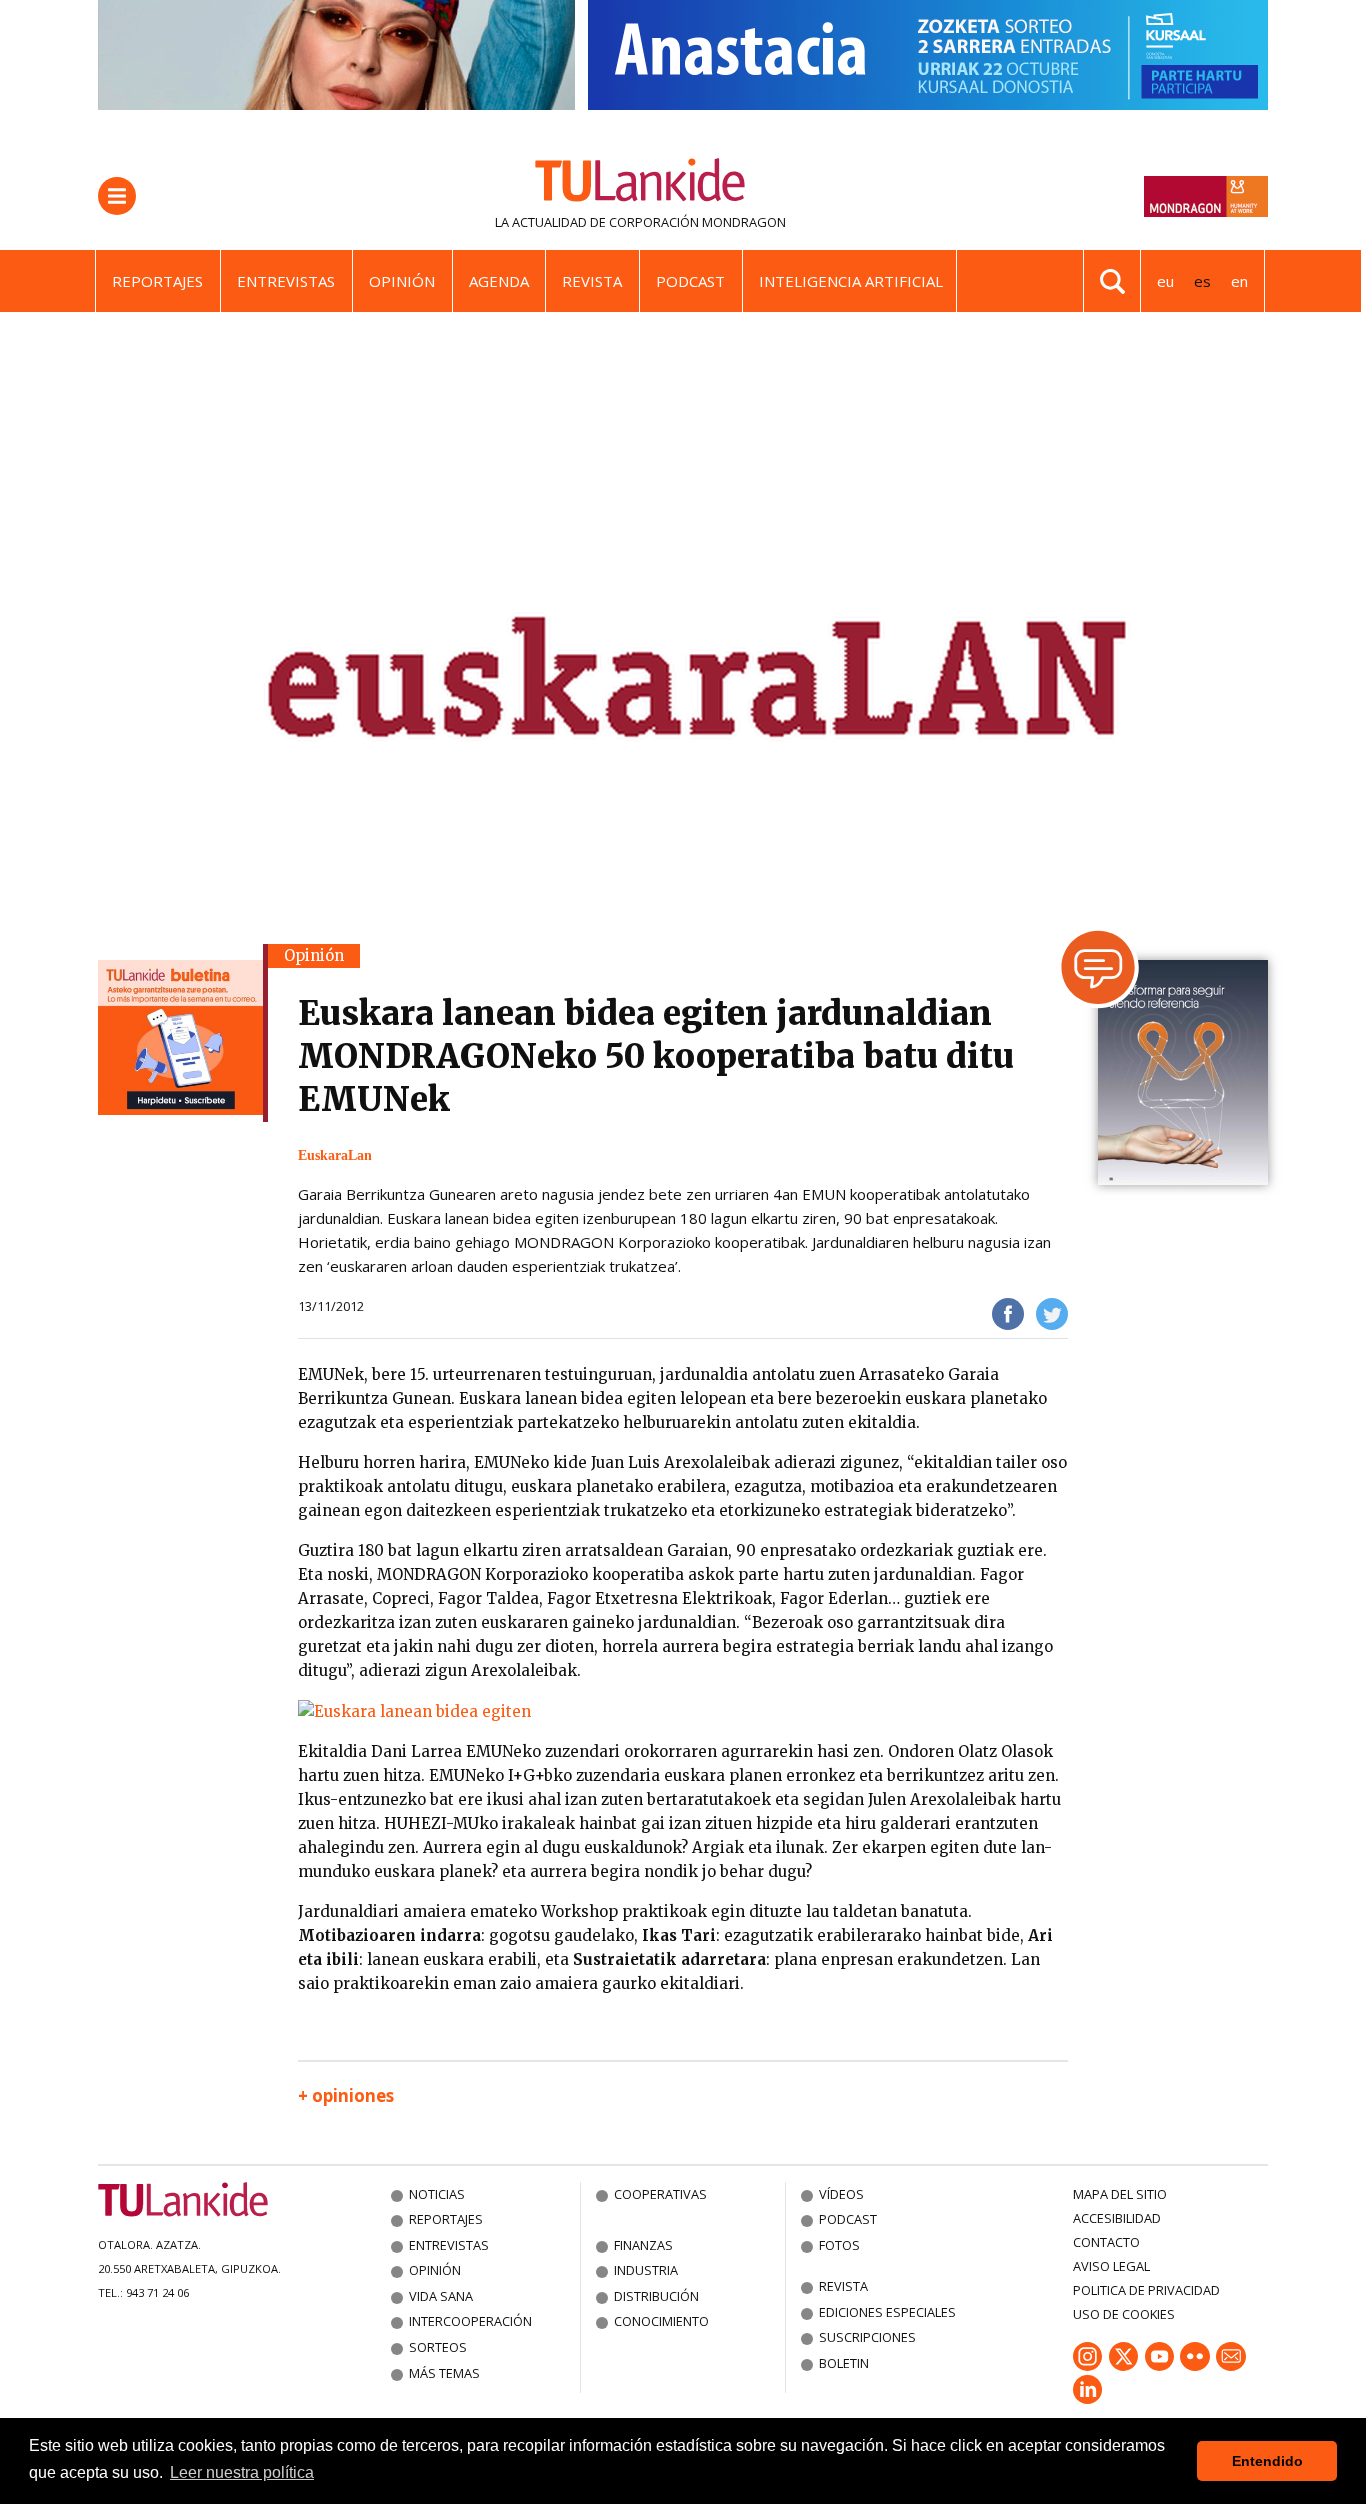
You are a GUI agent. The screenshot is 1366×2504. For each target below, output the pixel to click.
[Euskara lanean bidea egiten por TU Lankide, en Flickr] (414, 1710)
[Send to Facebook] (1008, 1312)
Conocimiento (661, 2321)
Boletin (844, 2363)
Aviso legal (1111, 2266)
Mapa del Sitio (1120, 2194)
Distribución (656, 2296)
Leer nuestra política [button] (242, 2472)
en (1239, 281)
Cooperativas (660, 2194)
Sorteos (438, 2347)
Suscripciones (867, 2337)
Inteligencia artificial (851, 281)
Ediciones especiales (887, 2312)
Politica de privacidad (1146, 2290)
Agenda (499, 281)
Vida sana (441, 2296)
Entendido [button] (1267, 2461)
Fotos (839, 2245)
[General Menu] (117, 196)
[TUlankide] (640, 184)
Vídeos (841, 2194)
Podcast (690, 281)
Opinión (402, 281)
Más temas (444, 2373)
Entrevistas (286, 281)
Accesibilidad (1117, 2218)
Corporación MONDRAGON (697, 222)
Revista (592, 281)
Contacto (1106, 2242)
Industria (646, 2270)
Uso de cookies (1124, 2314)
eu (1165, 281)
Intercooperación (470, 2321)
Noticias (437, 2194)
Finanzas (643, 2245)
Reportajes (157, 281)
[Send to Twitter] (1052, 1312)
